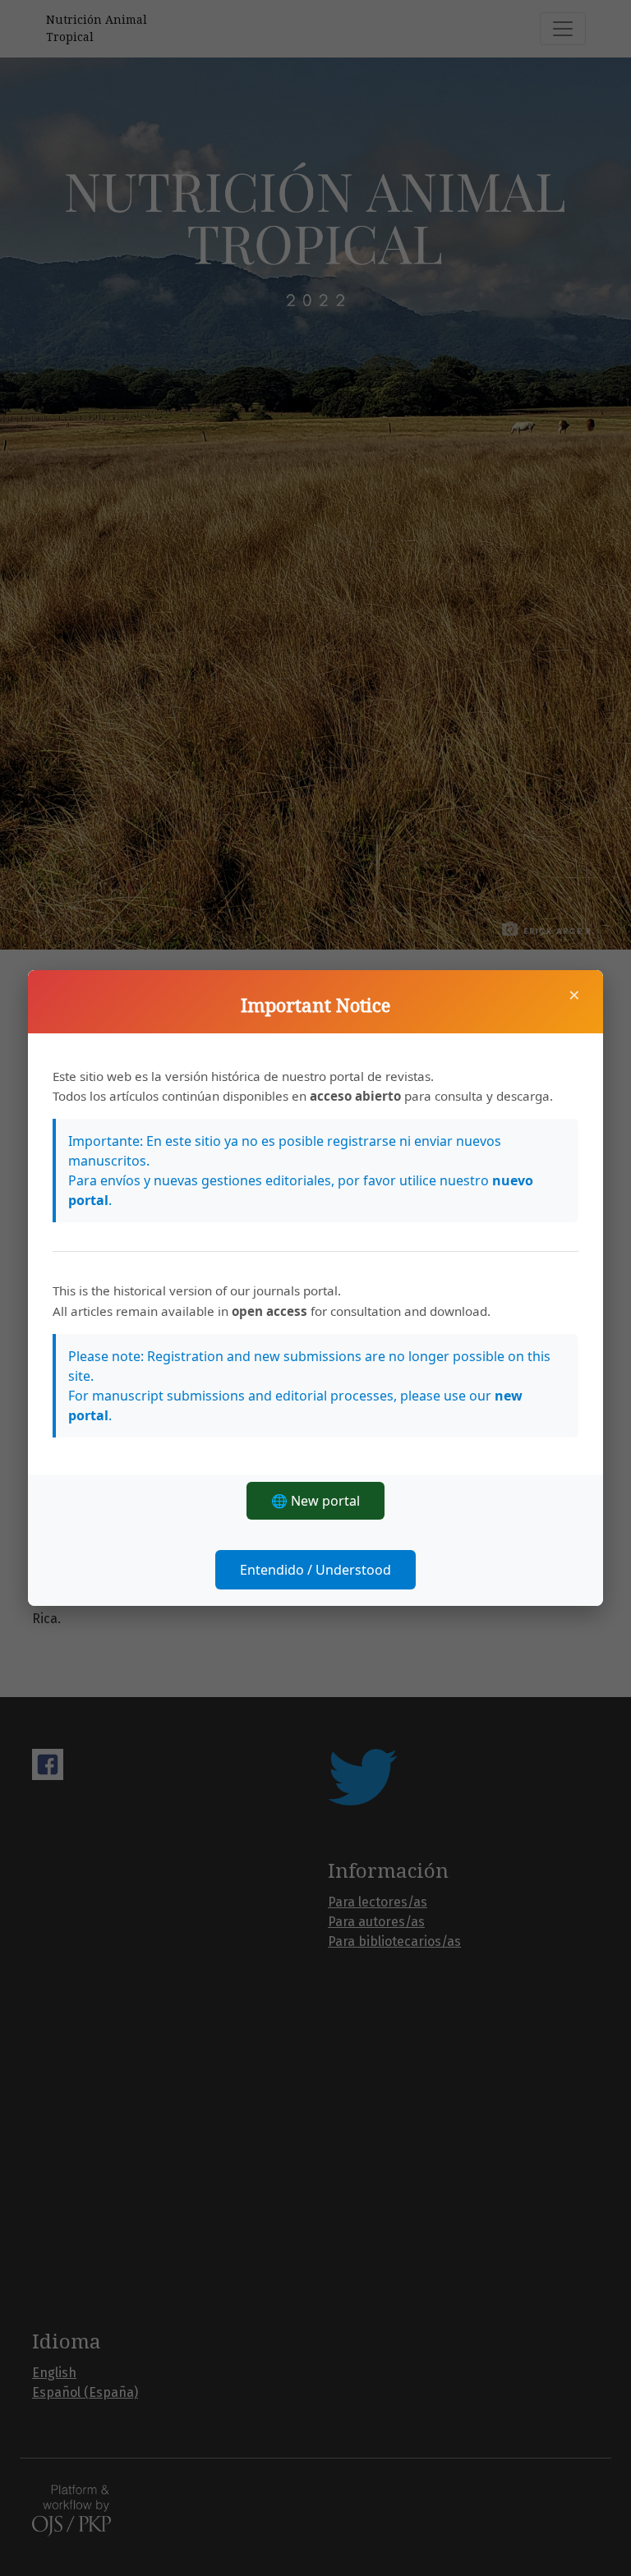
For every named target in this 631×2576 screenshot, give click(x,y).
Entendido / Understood (315, 1570)
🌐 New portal (315, 1501)
